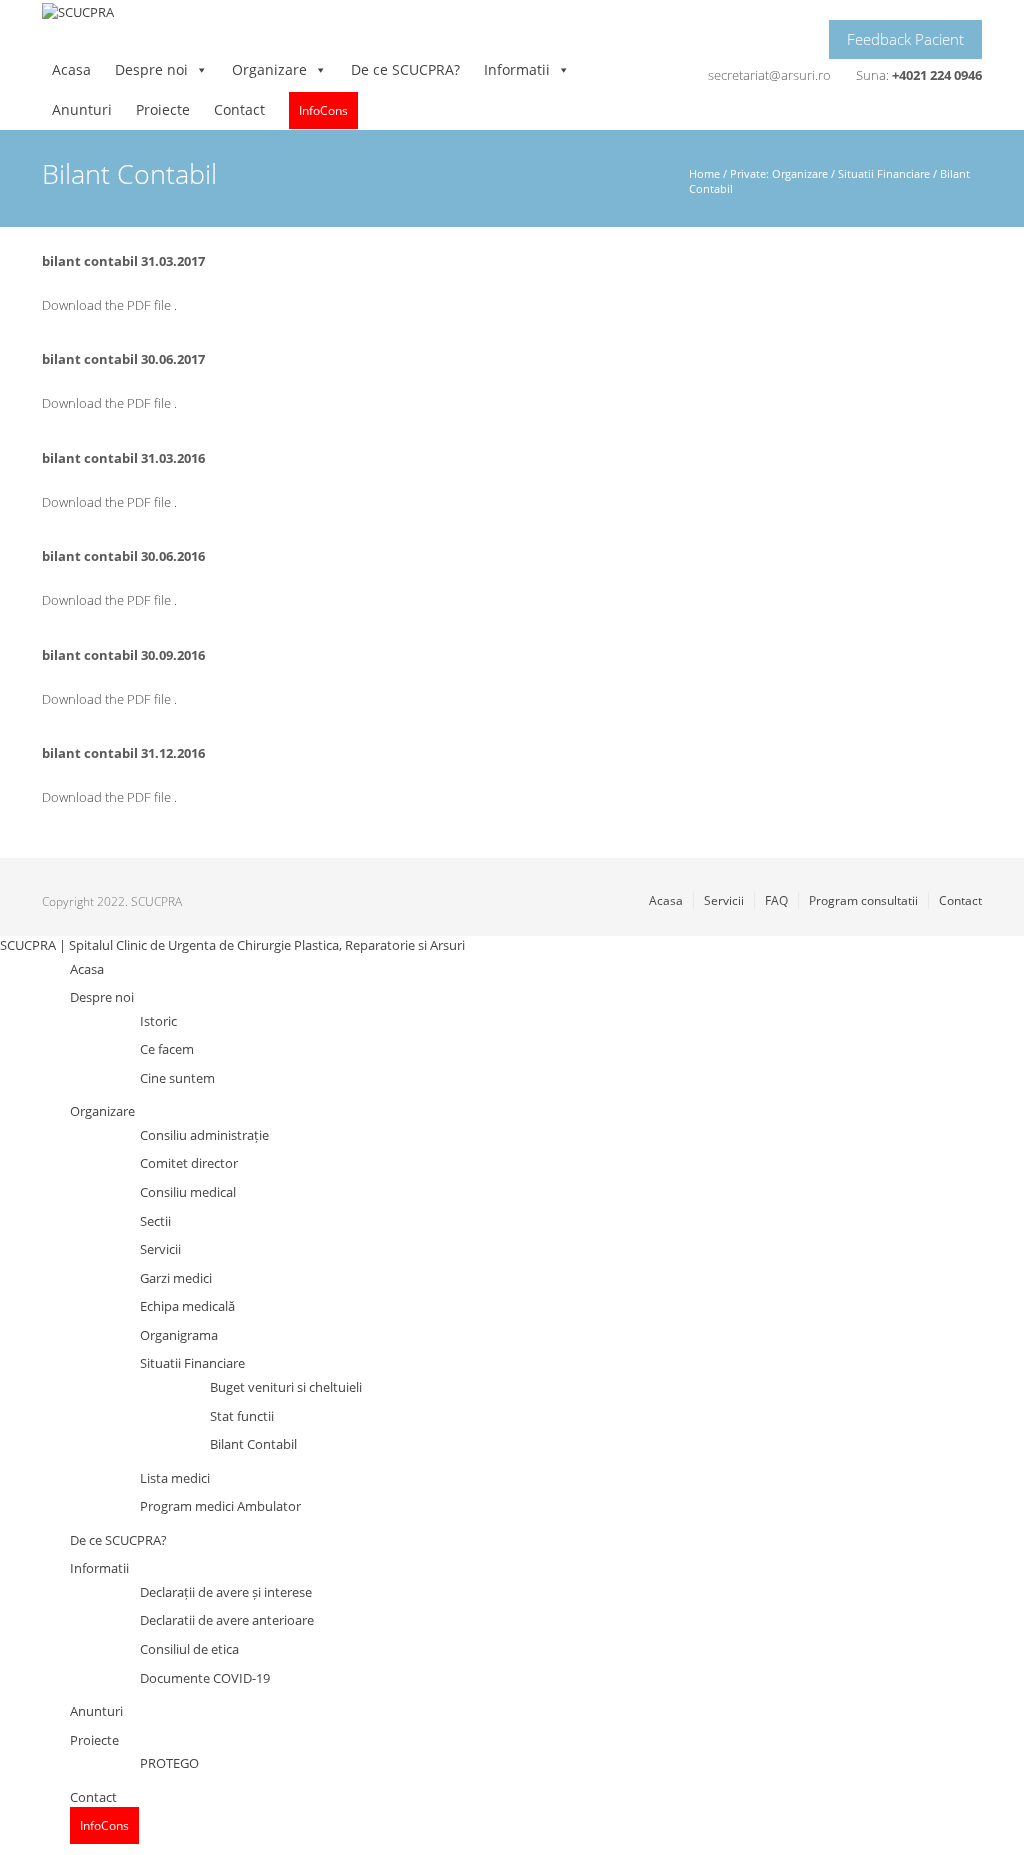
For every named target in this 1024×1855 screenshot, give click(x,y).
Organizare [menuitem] (102, 1111)
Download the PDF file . (109, 305)
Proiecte (163, 109)
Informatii (517, 69)
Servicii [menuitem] (160, 1249)
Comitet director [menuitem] (189, 1163)
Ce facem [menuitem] (167, 1049)
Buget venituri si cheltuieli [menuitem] (286, 1387)
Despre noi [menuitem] (102, 997)
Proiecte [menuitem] (94, 1740)
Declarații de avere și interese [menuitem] (226, 1592)
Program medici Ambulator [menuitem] (220, 1506)
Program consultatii (863, 900)
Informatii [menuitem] (99, 1568)
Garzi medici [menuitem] (176, 1278)
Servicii (724, 900)
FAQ (776, 900)
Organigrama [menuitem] (179, 1335)
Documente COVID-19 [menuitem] (205, 1678)
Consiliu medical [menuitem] (188, 1192)
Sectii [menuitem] (155, 1221)
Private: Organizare (779, 173)
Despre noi (151, 69)
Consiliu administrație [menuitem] (204, 1135)
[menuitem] (104, 1825)
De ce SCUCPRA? (405, 69)
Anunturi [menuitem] (96, 1711)
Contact (239, 109)
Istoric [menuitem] (158, 1021)
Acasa (71, 69)
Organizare (269, 69)
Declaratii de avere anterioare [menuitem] (227, 1620)
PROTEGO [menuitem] (169, 1763)
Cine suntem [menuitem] (177, 1078)
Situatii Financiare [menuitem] (192, 1363)
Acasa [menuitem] (87, 969)
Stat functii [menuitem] (242, 1416)
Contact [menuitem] (93, 1797)
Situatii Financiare (884, 173)
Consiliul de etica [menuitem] (189, 1649)
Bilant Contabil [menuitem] (253, 1444)
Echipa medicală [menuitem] (187, 1306)
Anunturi (82, 109)
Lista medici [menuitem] (175, 1478)
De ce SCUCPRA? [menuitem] (118, 1540)
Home (704, 173)
